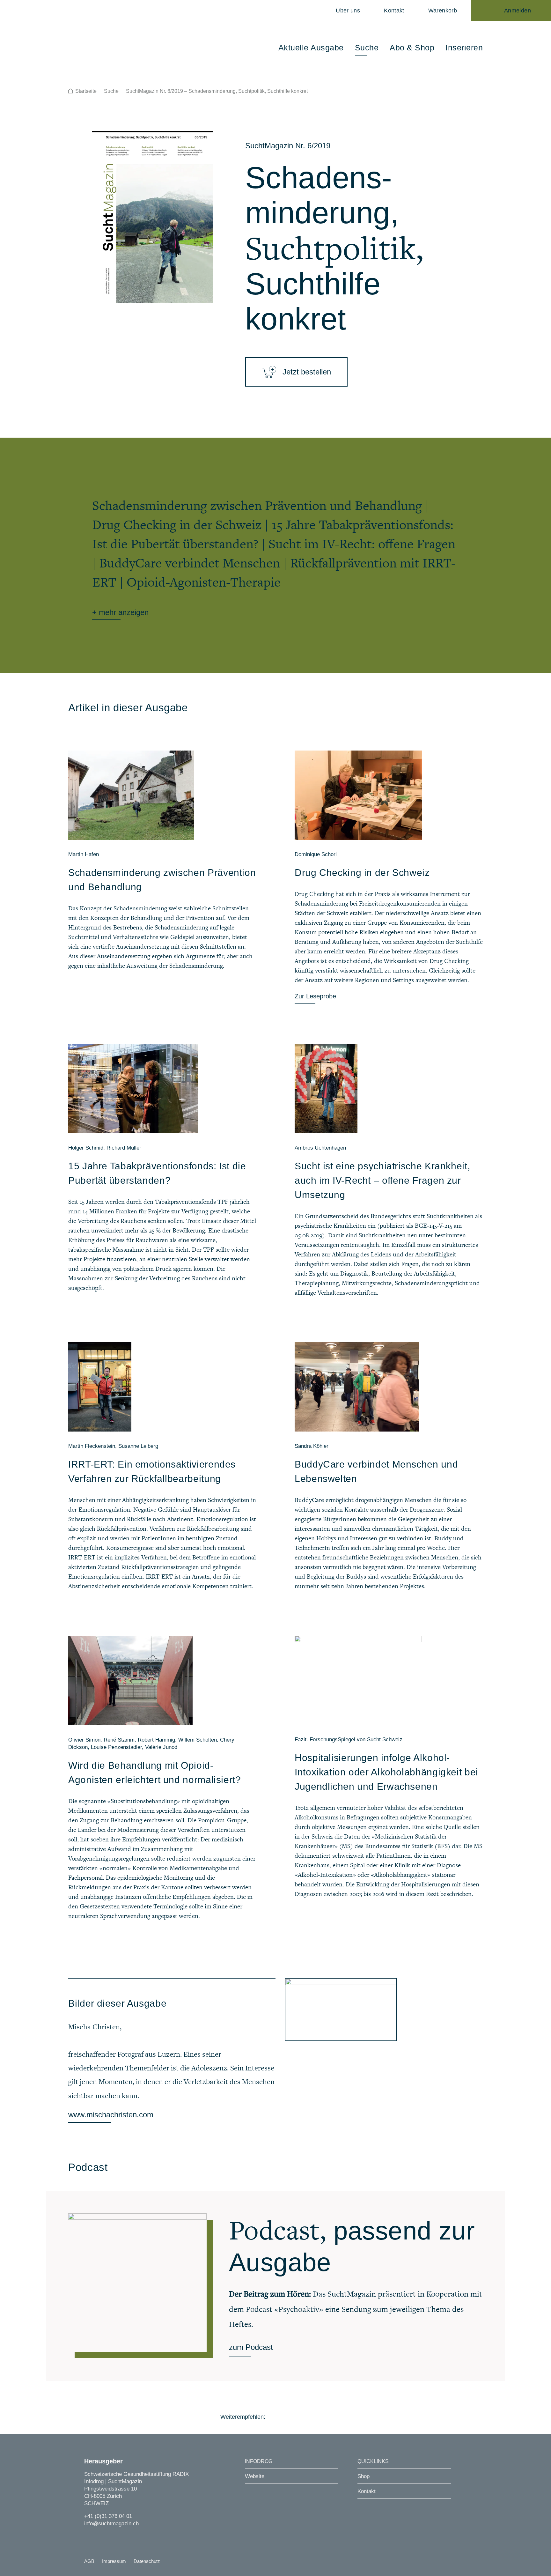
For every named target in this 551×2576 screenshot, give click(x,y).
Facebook (274, 2417)
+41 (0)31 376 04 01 (108, 2516)
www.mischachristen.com (111, 2115)
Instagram (88, 2536)
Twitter (292, 2417)
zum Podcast (251, 2347)
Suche (111, 91)
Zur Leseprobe (315, 996)
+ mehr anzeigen (120, 612)
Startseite (86, 91)
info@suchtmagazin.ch (111, 2524)
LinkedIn (309, 2417)
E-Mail (327, 2417)
